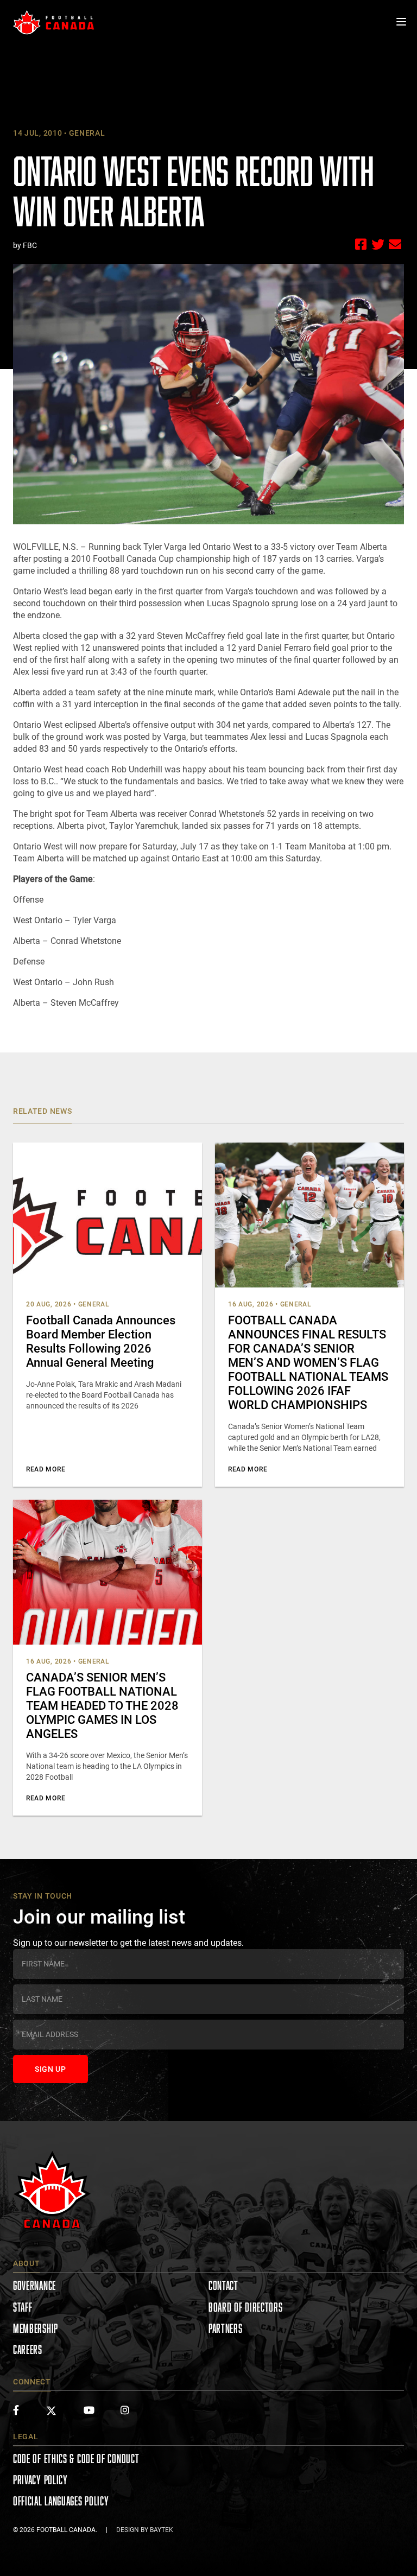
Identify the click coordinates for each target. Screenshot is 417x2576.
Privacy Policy (40, 2480)
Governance (34, 2285)
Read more (46, 1469)
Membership (36, 2328)
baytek (162, 2530)
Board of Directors (246, 2307)
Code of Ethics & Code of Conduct (76, 2458)
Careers (28, 2349)
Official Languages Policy (61, 2501)
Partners (226, 2328)
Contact (223, 2285)
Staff (23, 2307)
